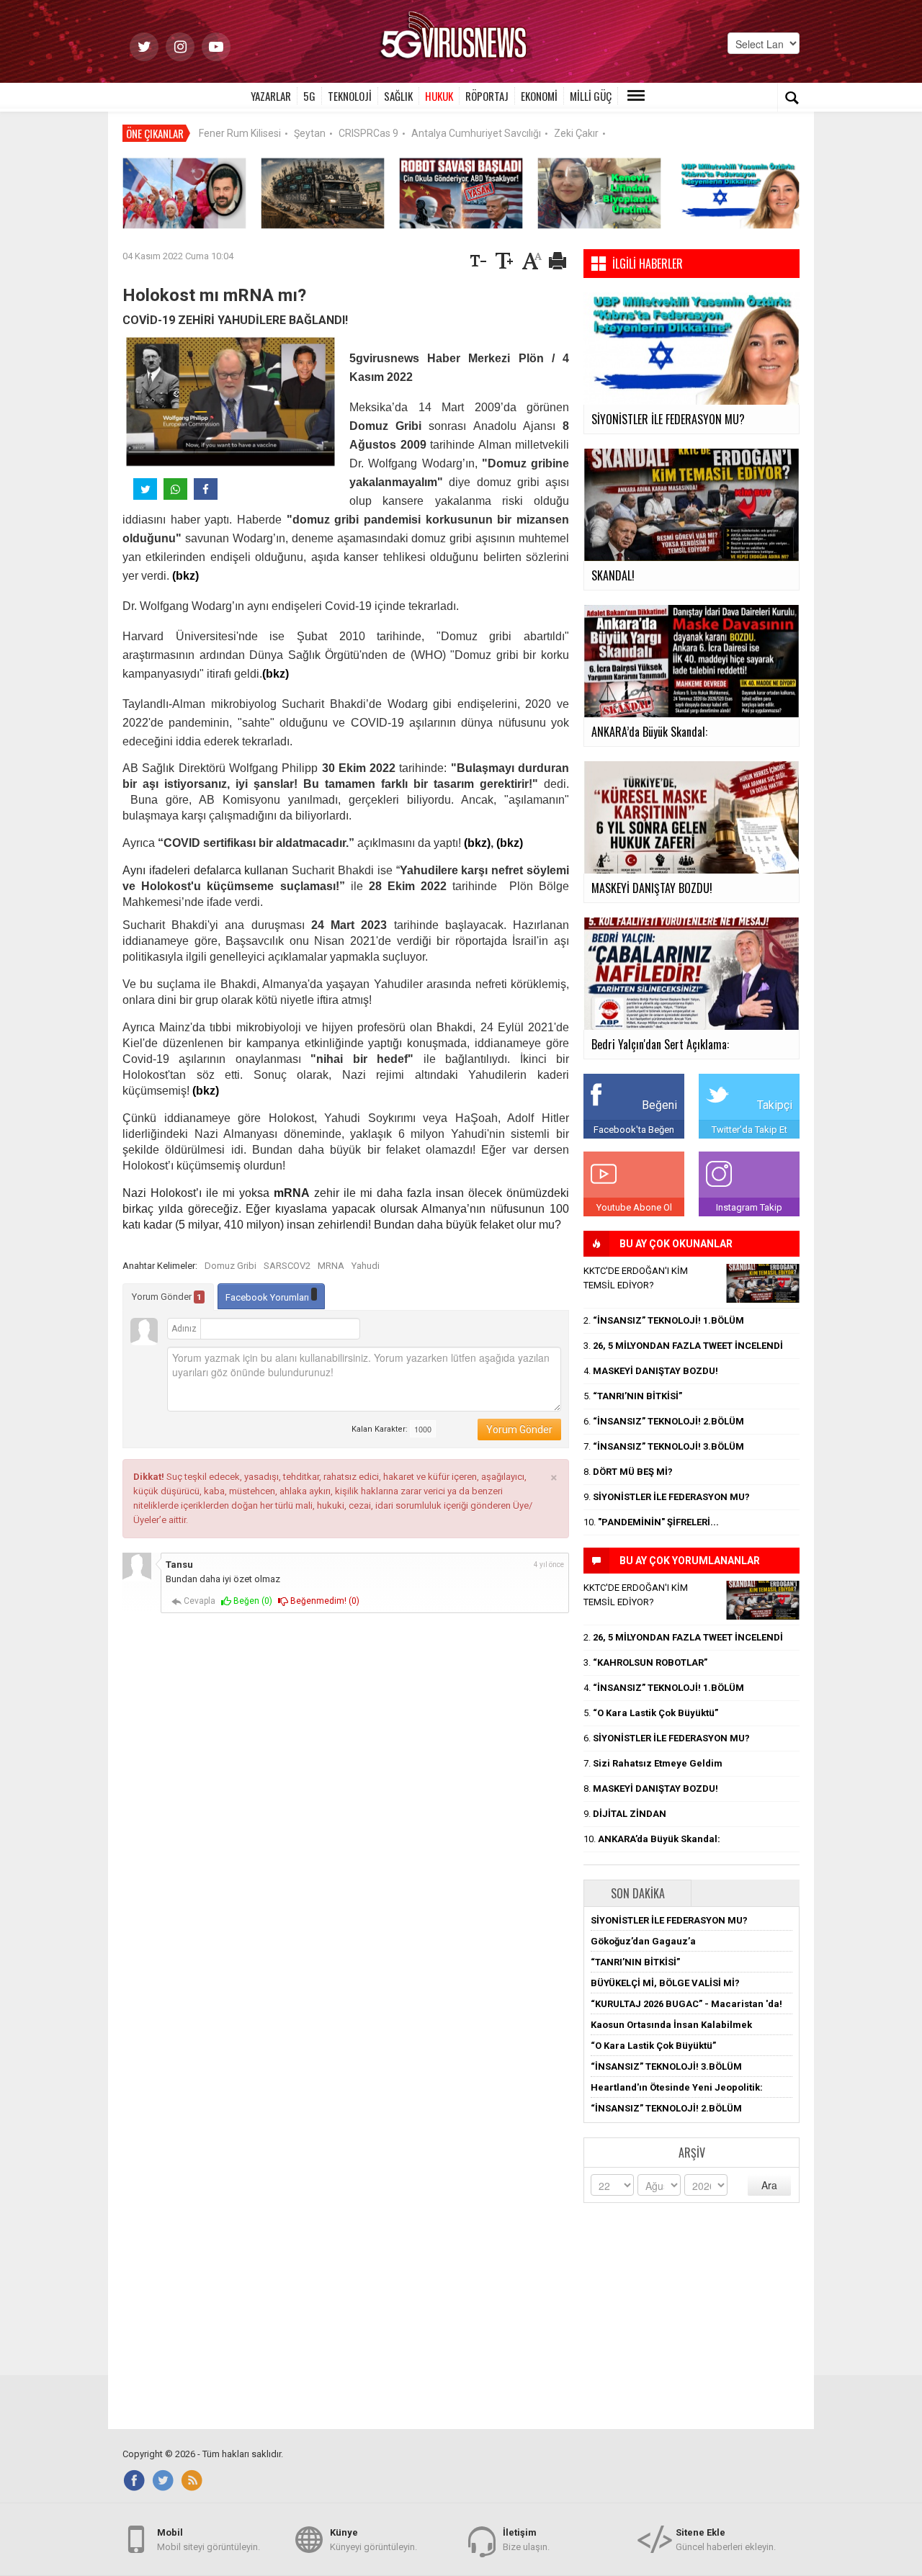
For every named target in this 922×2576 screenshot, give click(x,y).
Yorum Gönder (167, 1297)
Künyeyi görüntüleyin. (373, 2540)
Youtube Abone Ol (634, 1207)
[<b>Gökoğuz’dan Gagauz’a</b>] (184, 193)
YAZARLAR (271, 96)
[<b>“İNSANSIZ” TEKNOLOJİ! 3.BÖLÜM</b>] (323, 193)
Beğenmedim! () (324, 1601)
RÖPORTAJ (487, 96)
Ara (769, 2185)
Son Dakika (638, 1893)
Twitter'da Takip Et (749, 1130)
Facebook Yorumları (268, 1297)
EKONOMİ (539, 96)
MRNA (331, 1266)
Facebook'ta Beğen (634, 1130)
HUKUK (439, 96)
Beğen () (252, 1601)
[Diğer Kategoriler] (636, 96)
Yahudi (366, 1266)
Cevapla (198, 1601)
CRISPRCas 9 (368, 133)
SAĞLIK (398, 96)
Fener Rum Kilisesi (240, 133)
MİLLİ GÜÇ (591, 96)
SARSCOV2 (287, 1266)
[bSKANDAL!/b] (763, 1283)
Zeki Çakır (576, 133)
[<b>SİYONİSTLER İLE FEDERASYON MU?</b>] (738, 193)
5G (309, 96)
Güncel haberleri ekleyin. (726, 2540)
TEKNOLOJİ (350, 96)
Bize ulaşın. (526, 2540)
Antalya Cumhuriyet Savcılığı (476, 133)
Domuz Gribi (230, 1266)
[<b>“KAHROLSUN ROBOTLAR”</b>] (461, 193)
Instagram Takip (749, 1207)
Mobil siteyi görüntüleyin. (209, 2540)
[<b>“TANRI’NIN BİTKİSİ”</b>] (599, 193)
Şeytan (310, 133)
